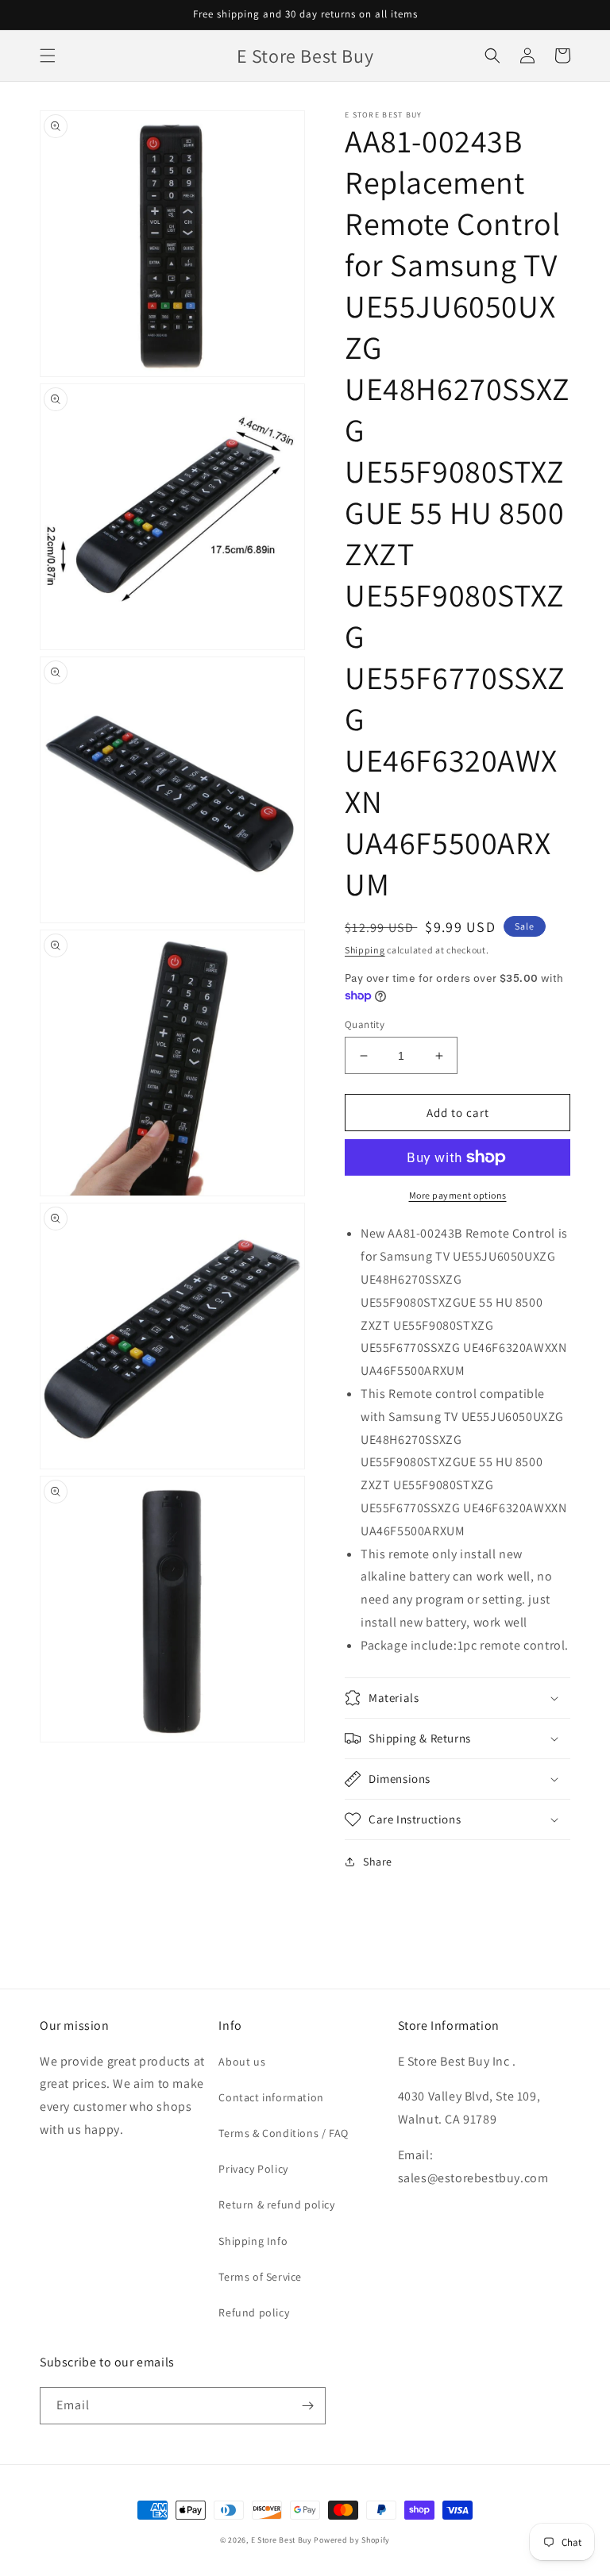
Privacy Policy (253, 2169)
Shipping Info (253, 2241)
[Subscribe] (307, 2406)
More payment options (458, 1195)
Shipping (365, 950)
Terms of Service (260, 2277)
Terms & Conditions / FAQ (283, 2133)
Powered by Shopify (352, 2540)
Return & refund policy (276, 2204)
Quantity (365, 1024)
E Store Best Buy (282, 2540)
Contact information (271, 2097)
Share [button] (378, 1862)
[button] (48, 56)
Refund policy (254, 2312)
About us (242, 2062)
